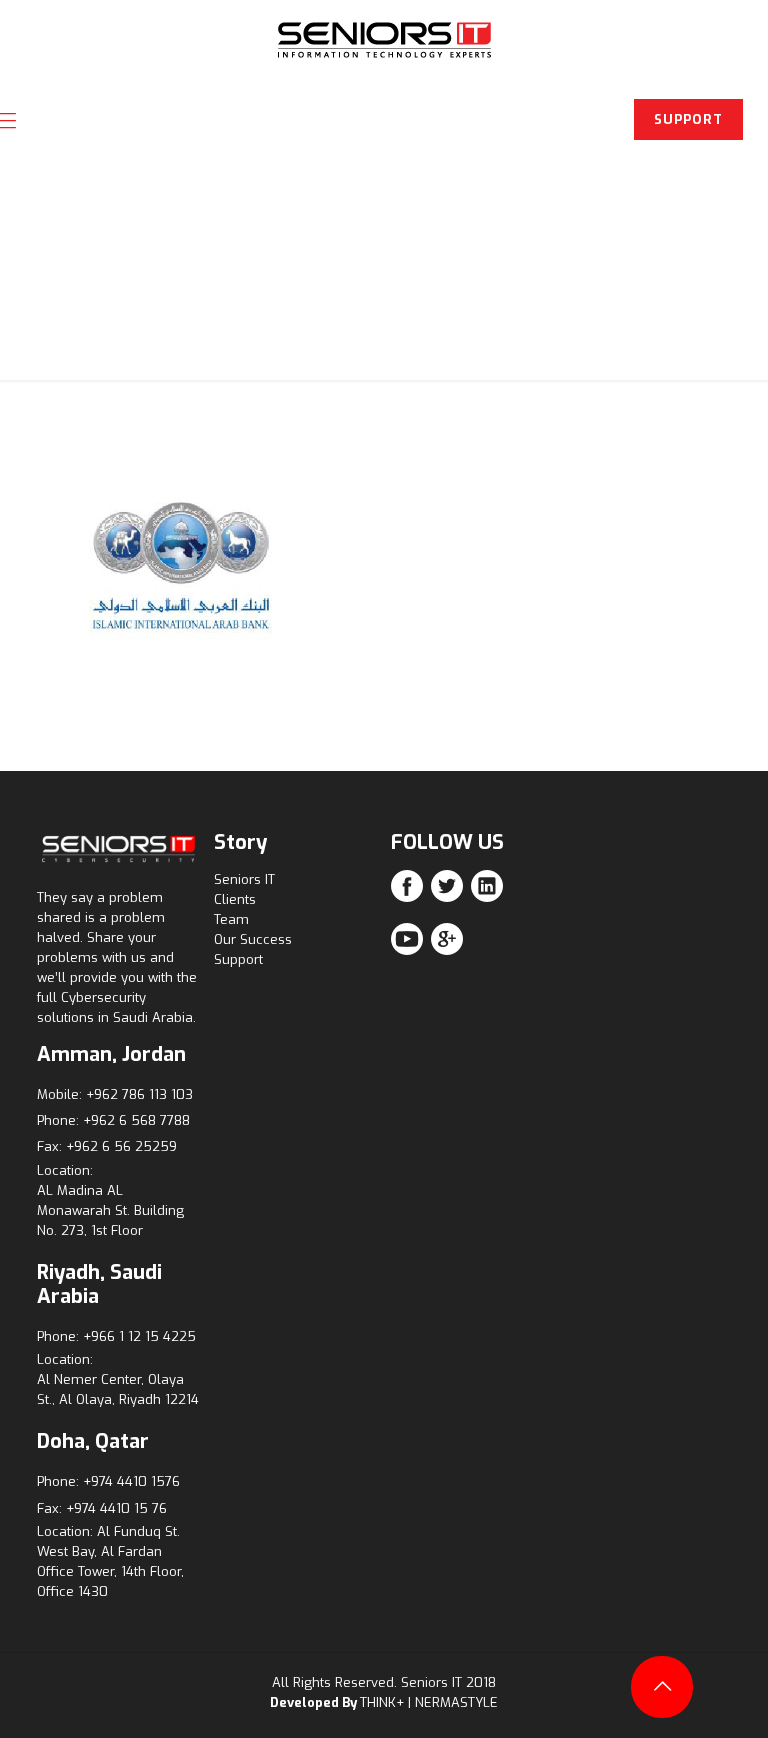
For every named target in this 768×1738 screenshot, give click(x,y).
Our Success (253, 939)
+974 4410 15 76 (116, 1508)
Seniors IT (244, 879)
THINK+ (382, 1702)
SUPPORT (688, 119)
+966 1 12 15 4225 (139, 1336)
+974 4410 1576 (131, 1481)
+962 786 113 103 (139, 1094)
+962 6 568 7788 (136, 1120)
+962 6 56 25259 (121, 1146)
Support (238, 959)
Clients (235, 899)
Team (231, 919)
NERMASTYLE (456, 1702)
